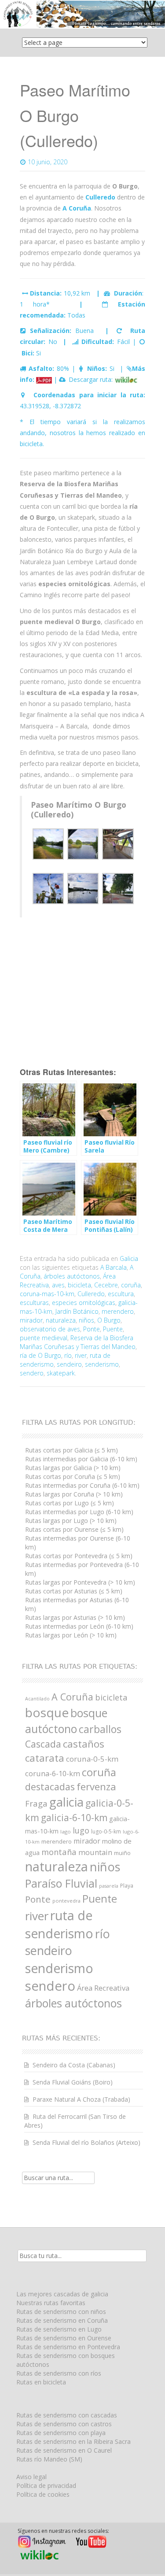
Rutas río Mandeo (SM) (49, 2459)
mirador (31, 1320)
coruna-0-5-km (92, 1759)
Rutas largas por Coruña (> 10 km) (74, 1494)
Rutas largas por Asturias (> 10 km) (75, 1617)
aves (58, 1285)
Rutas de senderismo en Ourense (64, 2338)
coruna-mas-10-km (47, 1294)
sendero (32, 1373)
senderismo (102, 1364)
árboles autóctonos (72, 1276)
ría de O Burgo (40, 1355)
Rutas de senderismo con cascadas (67, 2415)
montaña (59, 1852)
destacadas (50, 1787)
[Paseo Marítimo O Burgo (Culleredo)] (126, 379)
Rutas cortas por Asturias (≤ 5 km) (74, 1591)
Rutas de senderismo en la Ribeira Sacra (73, 2441)
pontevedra (66, 1901)
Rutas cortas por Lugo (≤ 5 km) (70, 1503)
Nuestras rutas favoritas (51, 2303)
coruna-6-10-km (53, 1773)
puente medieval (44, 1338)
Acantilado (37, 1699)
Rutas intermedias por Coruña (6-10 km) (82, 1485)
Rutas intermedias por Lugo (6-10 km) (79, 1512)
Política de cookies (43, 2494)
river (81, 1355)
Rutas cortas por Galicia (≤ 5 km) (71, 1450)
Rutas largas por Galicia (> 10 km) (73, 1468)
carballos (100, 1729)
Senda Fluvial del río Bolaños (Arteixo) (86, 2142)
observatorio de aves (50, 1329)
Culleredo (91, 1294)
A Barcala (114, 1267)
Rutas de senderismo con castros (64, 2424)
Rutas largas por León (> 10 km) (71, 1635)
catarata (45, 1758)
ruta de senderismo (59, 1924)
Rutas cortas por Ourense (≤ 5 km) (74, 1529)
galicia (66, 1802)
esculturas (34, 1303)
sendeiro (69, 1364)
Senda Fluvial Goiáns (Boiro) (73, 2082)
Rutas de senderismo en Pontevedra (68, 2347)
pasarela (109, 1886)
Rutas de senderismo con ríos (59, 2373)
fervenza (96, 1787)
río (68, 1355)
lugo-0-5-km (106, 1831)
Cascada (43, 1744)
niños (86, 1320)
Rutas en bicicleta (41, 2382)
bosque (47, 1712)
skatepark (61, 1373)
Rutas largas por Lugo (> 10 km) (71, 1521)
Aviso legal (31, 2477)
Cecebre (106, 1285)
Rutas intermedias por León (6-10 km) (79, 1626)
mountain (95, 1852)
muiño (122, 1853)
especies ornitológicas (84, 1303)
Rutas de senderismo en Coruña (62, 2320)
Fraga (36, 1803)
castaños (84, 1744)
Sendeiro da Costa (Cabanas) (74, 2065)
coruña (131, 1285)
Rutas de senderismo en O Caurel (64, 2450)
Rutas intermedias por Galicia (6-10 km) (81, 1459)
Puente (113, 1329)
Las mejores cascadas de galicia (62, 2294)
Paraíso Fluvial (61, 1883)
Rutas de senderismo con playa (61, 2433)
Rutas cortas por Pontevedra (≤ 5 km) (79, 1556)
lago (66, 1831)
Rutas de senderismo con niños (61, 2312)
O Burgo (109, 1320)
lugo (81, 1830)
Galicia (129, 1258)
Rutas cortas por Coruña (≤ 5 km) (73, 1476)
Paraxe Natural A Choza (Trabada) (81, 2099)
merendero (118, 1311)
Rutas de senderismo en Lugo (59, 2329)
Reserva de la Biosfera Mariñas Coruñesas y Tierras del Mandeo (78, 1342)
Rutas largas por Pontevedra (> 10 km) (80, 1582)
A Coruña (72, 1697)
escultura (121, 1294)
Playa (127, 1886)
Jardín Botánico (77, 1311)
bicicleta (79, 1285)
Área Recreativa (103, 1988)
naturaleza (61, 1320)
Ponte (92, 1329)
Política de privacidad (46, 2485)
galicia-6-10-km (74, 1818)
